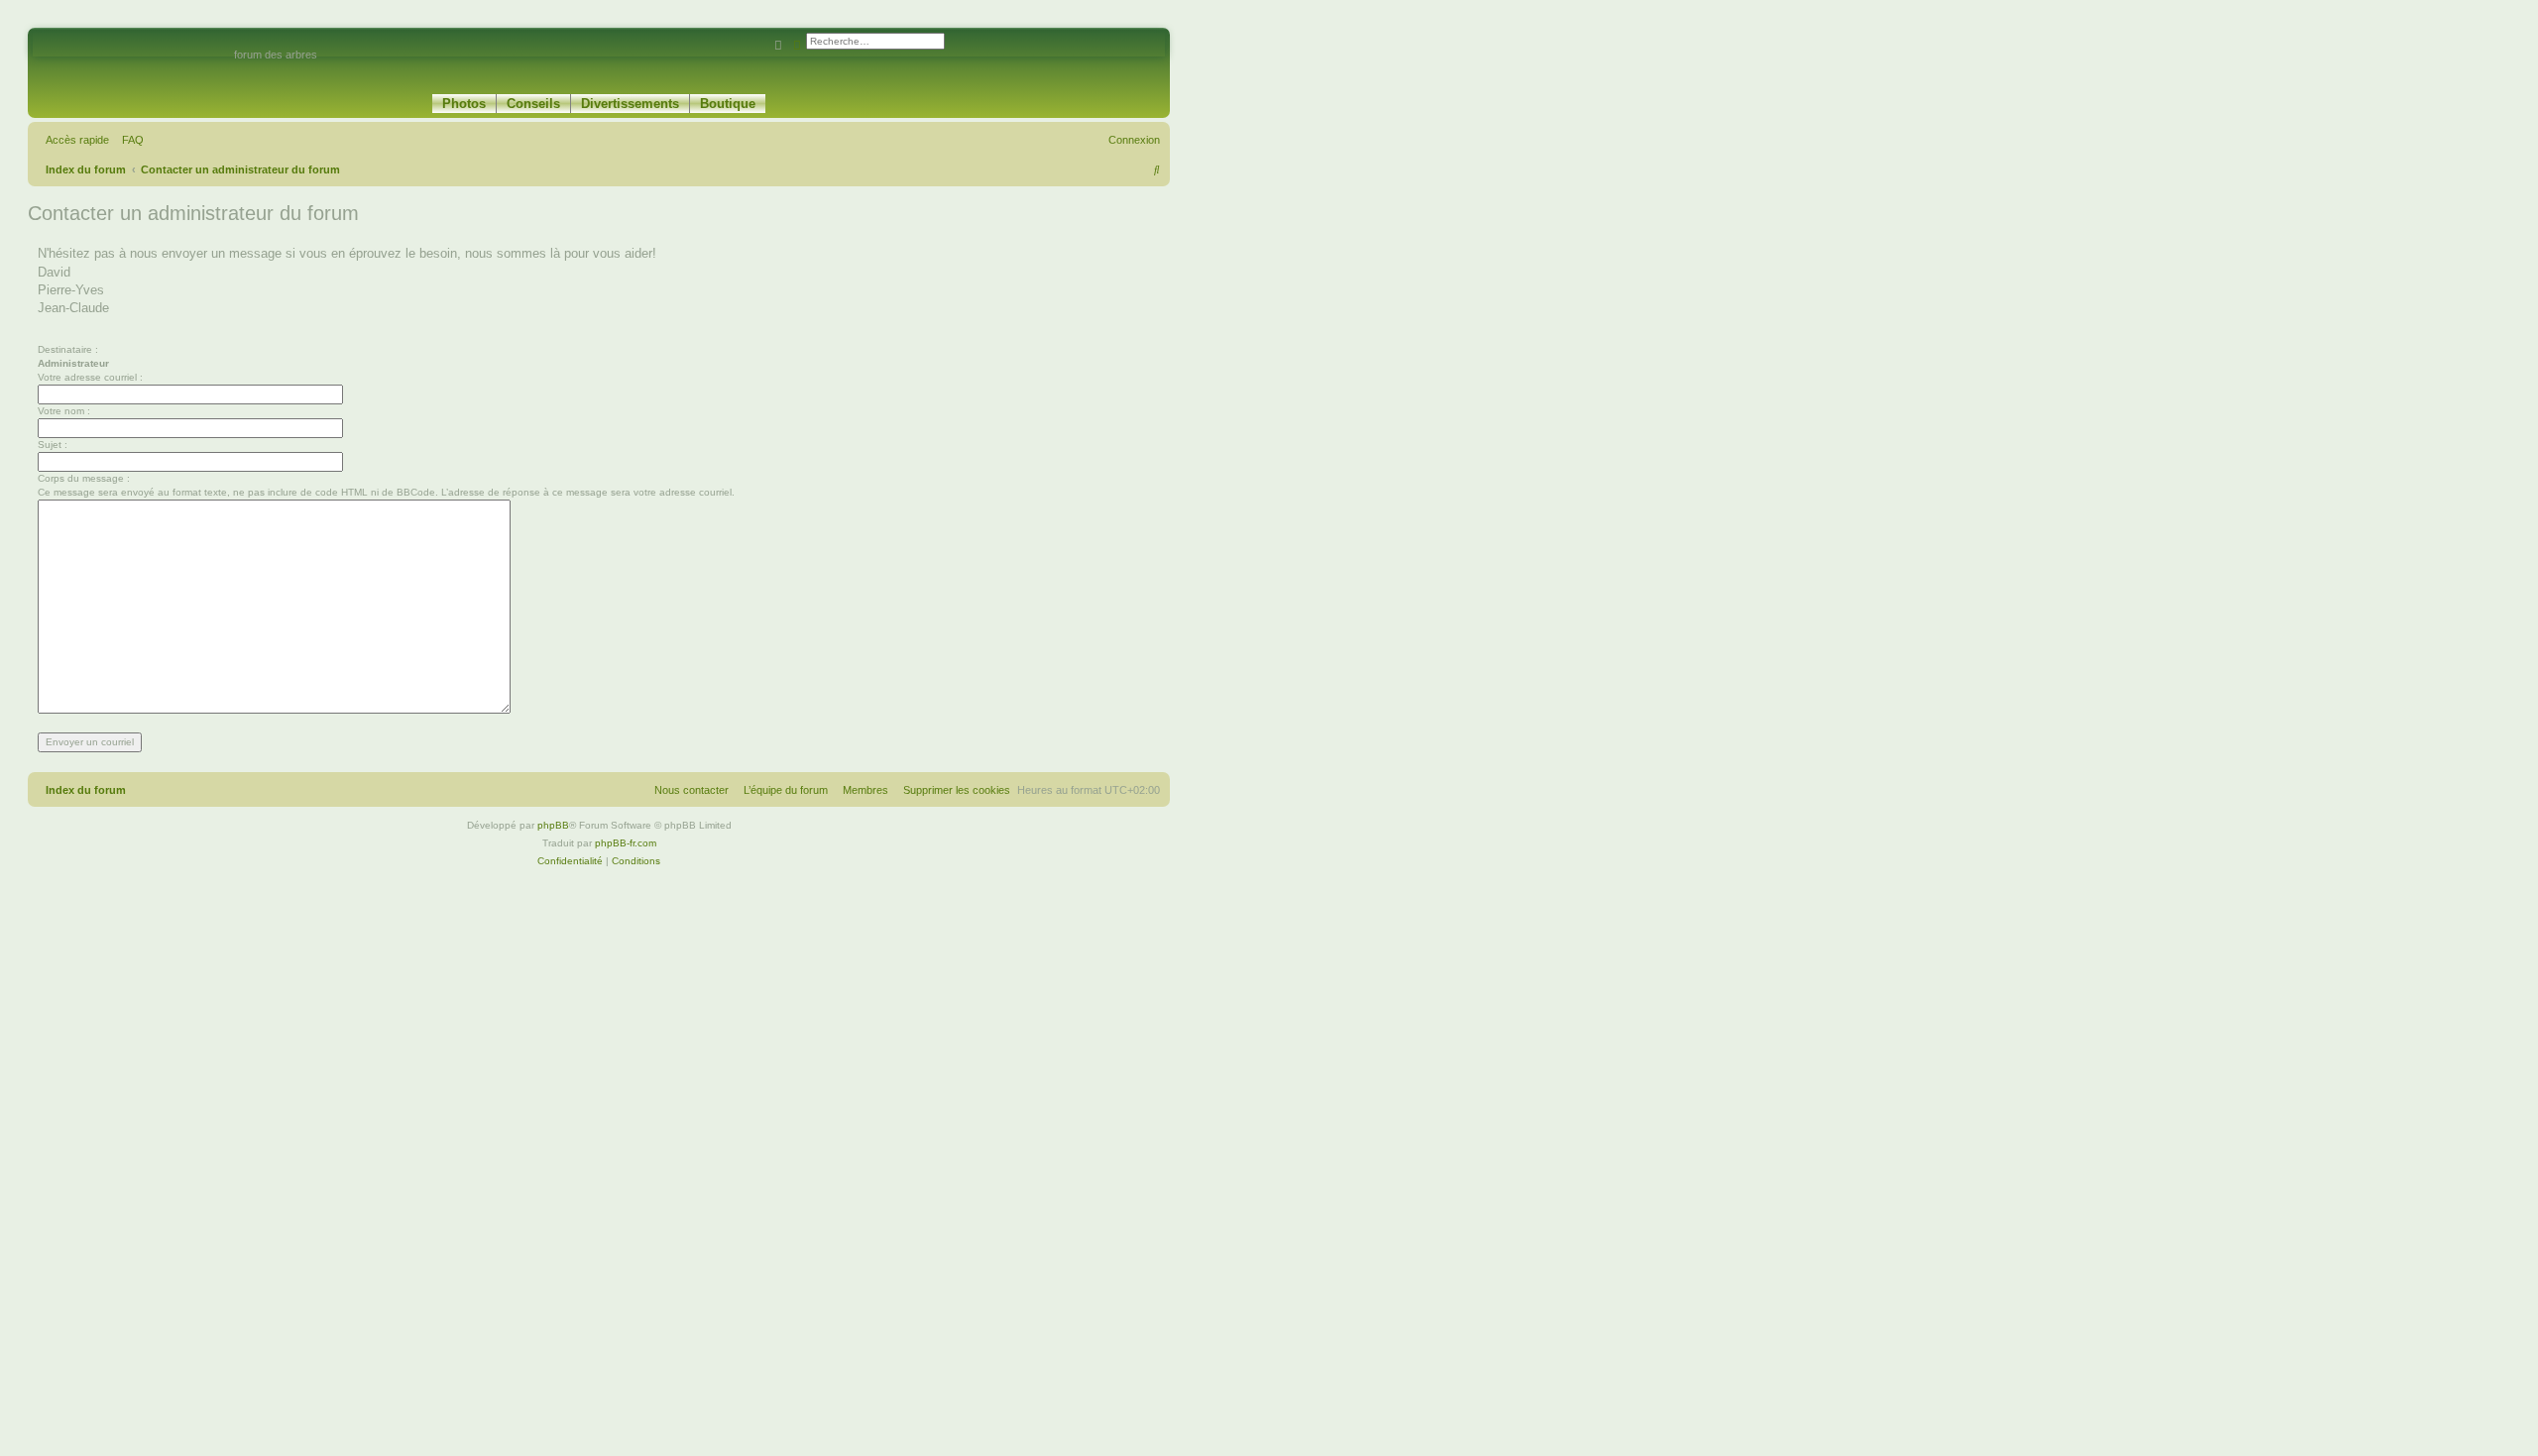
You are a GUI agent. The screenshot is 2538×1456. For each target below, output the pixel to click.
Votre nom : (64, 411)
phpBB (553, 825)
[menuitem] (129, 140)
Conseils (533, 104)
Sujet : (53, 445)
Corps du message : (84, 478)
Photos (464, 104)
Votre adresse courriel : (90, 377)
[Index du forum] (133, 63)
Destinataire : (68, 349)
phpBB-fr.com (626, 843)
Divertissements (630, 104)
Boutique (728, 104)
